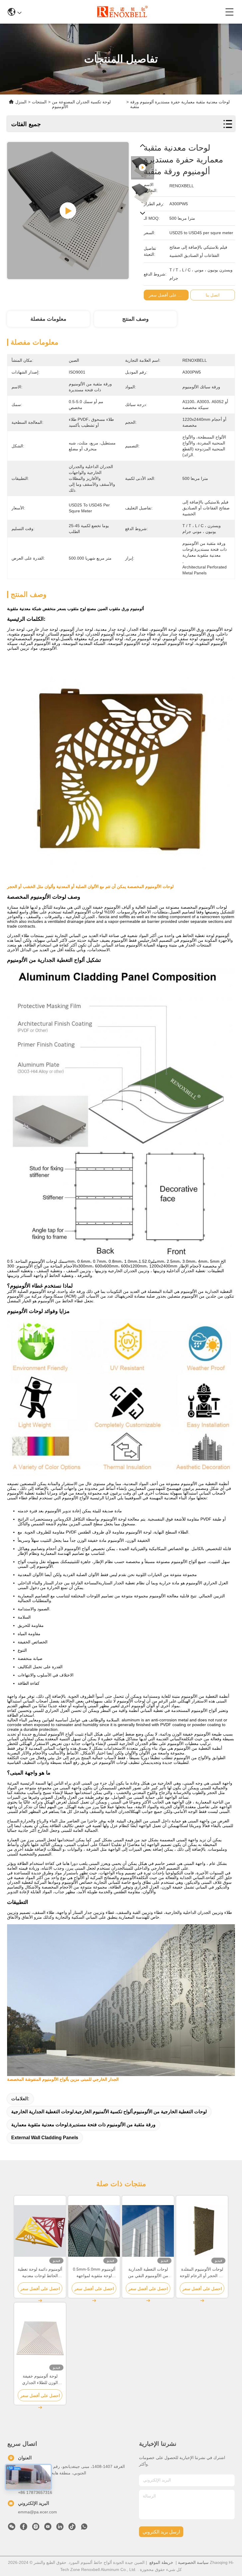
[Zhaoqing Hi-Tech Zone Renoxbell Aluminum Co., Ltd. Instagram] (36, 2528)
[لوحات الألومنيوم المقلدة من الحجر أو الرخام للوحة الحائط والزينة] (202, 2231)
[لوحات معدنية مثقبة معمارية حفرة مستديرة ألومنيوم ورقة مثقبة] (68, 211)
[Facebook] (24, 2528)
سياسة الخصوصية (193, 2562)
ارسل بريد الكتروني (161, 2532)
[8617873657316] (84, 2528)
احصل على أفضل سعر (169, 295)
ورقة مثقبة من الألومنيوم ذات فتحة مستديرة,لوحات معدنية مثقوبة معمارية (83, 2125)
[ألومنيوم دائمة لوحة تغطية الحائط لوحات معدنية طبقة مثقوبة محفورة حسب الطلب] (40, 2231)
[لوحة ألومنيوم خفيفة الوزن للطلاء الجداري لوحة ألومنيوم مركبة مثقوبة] (40, 2338)
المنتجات (39, 102)
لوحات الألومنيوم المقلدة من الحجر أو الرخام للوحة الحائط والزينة (202, 2273)
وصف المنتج (135, 319)
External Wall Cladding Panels (45, 2138)
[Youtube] (48, 2528)
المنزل (21, 102)
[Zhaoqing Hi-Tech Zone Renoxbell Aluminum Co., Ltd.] (123, 12)
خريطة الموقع (161, 2562)
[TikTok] (72, 2528)
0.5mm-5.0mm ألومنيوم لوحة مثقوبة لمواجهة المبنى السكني (94, 2273)
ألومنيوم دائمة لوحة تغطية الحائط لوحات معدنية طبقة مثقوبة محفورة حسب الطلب (40, 2273)
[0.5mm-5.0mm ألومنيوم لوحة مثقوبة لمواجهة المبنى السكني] (94, 2231)
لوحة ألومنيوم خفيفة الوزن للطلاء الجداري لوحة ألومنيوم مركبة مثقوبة (40, 2380)
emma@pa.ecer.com (37, 2512)
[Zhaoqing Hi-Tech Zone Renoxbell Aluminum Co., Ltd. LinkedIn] (60, 2528)
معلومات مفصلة (48, 319)
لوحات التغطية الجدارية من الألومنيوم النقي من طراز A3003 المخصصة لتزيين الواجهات (148, 2273)
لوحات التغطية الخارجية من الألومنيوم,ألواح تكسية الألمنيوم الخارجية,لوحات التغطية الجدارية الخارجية (109, 2112)
